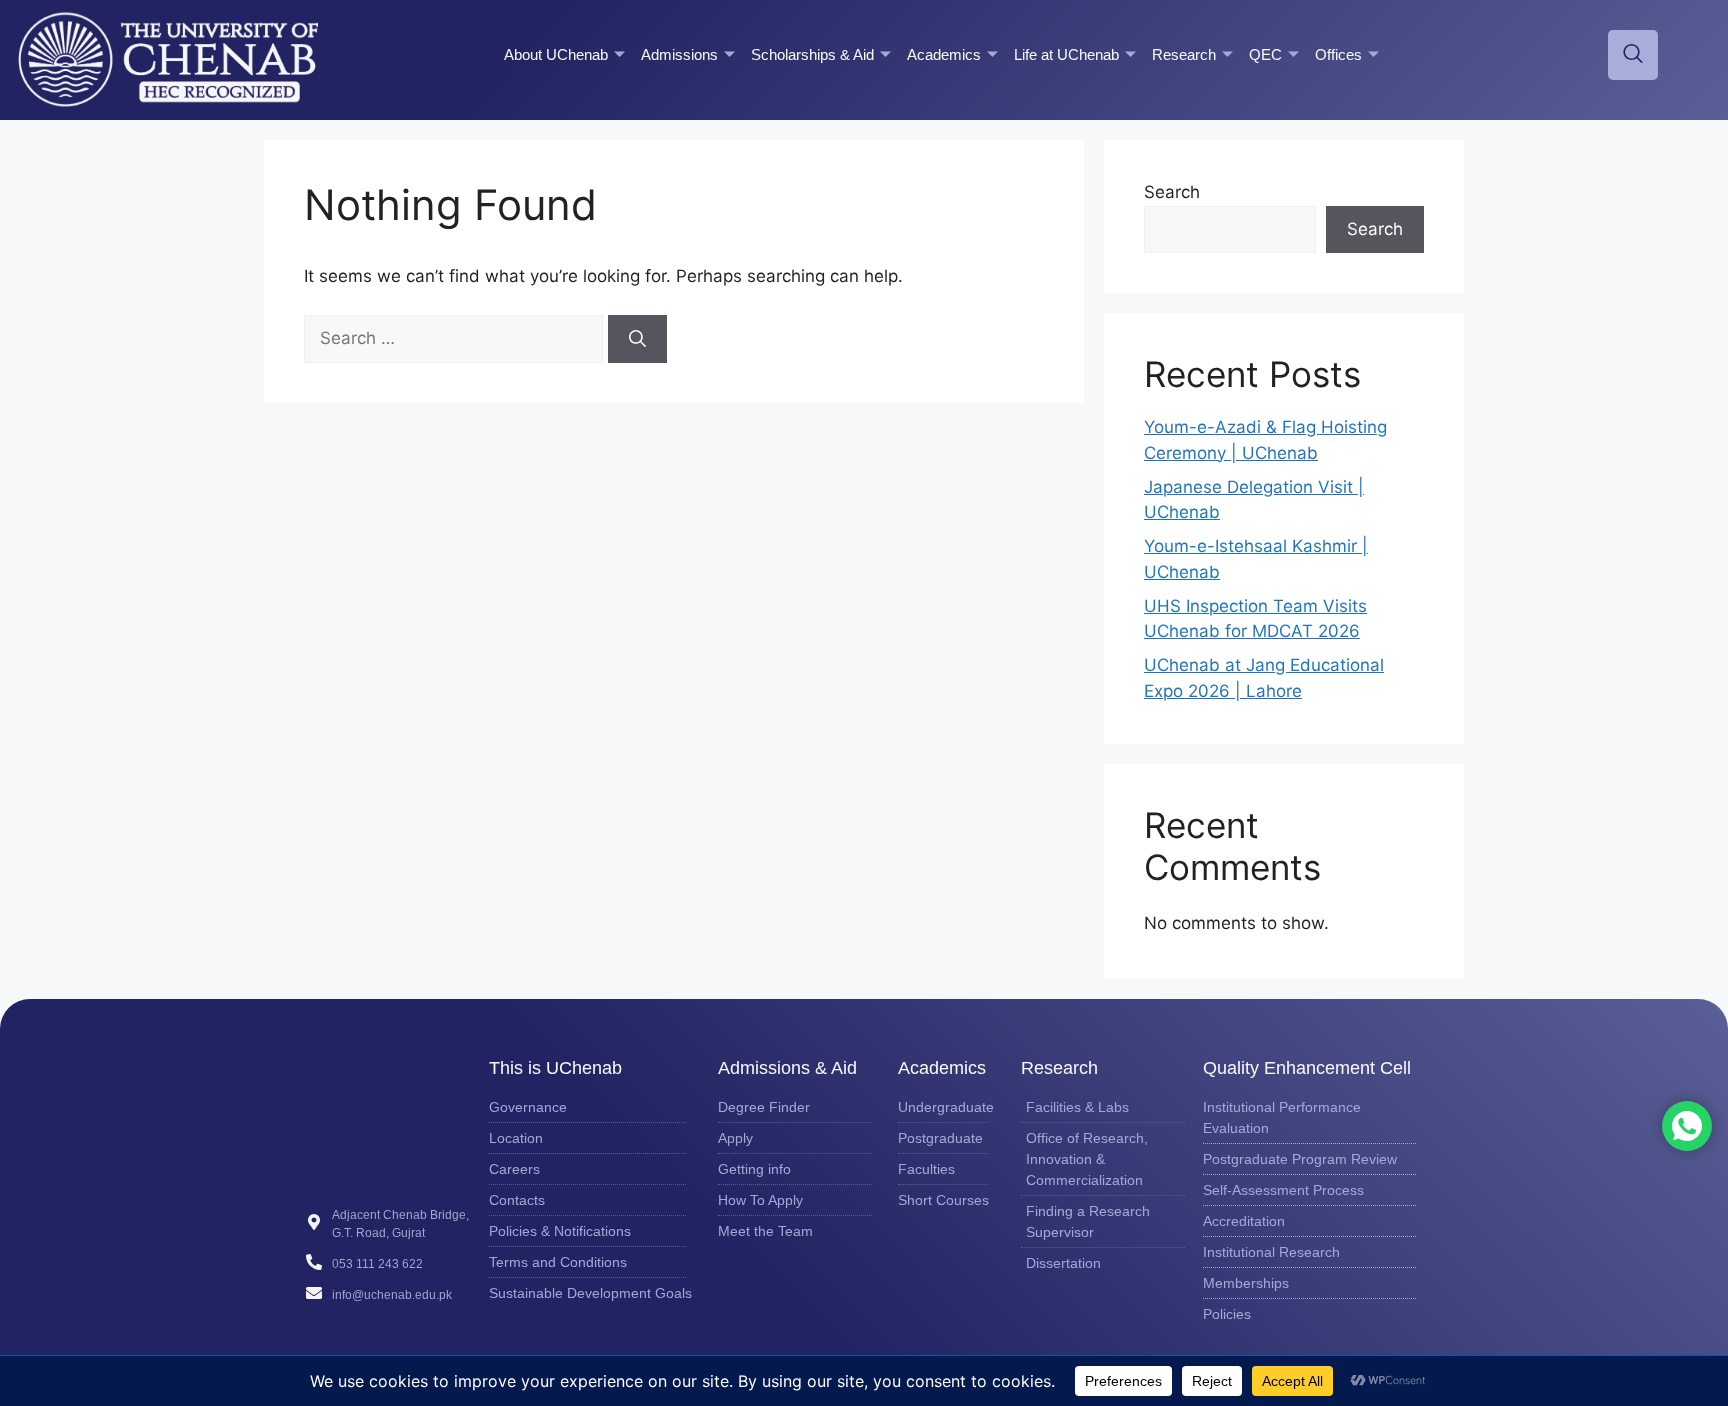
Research (1184, 54)
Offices (1338, 54)
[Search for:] (456, 338)
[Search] (637, 339)
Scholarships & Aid (812, 54)
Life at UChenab (1066, 54)
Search (1172, 192)
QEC (1265, 54)
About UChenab (556, 54)
